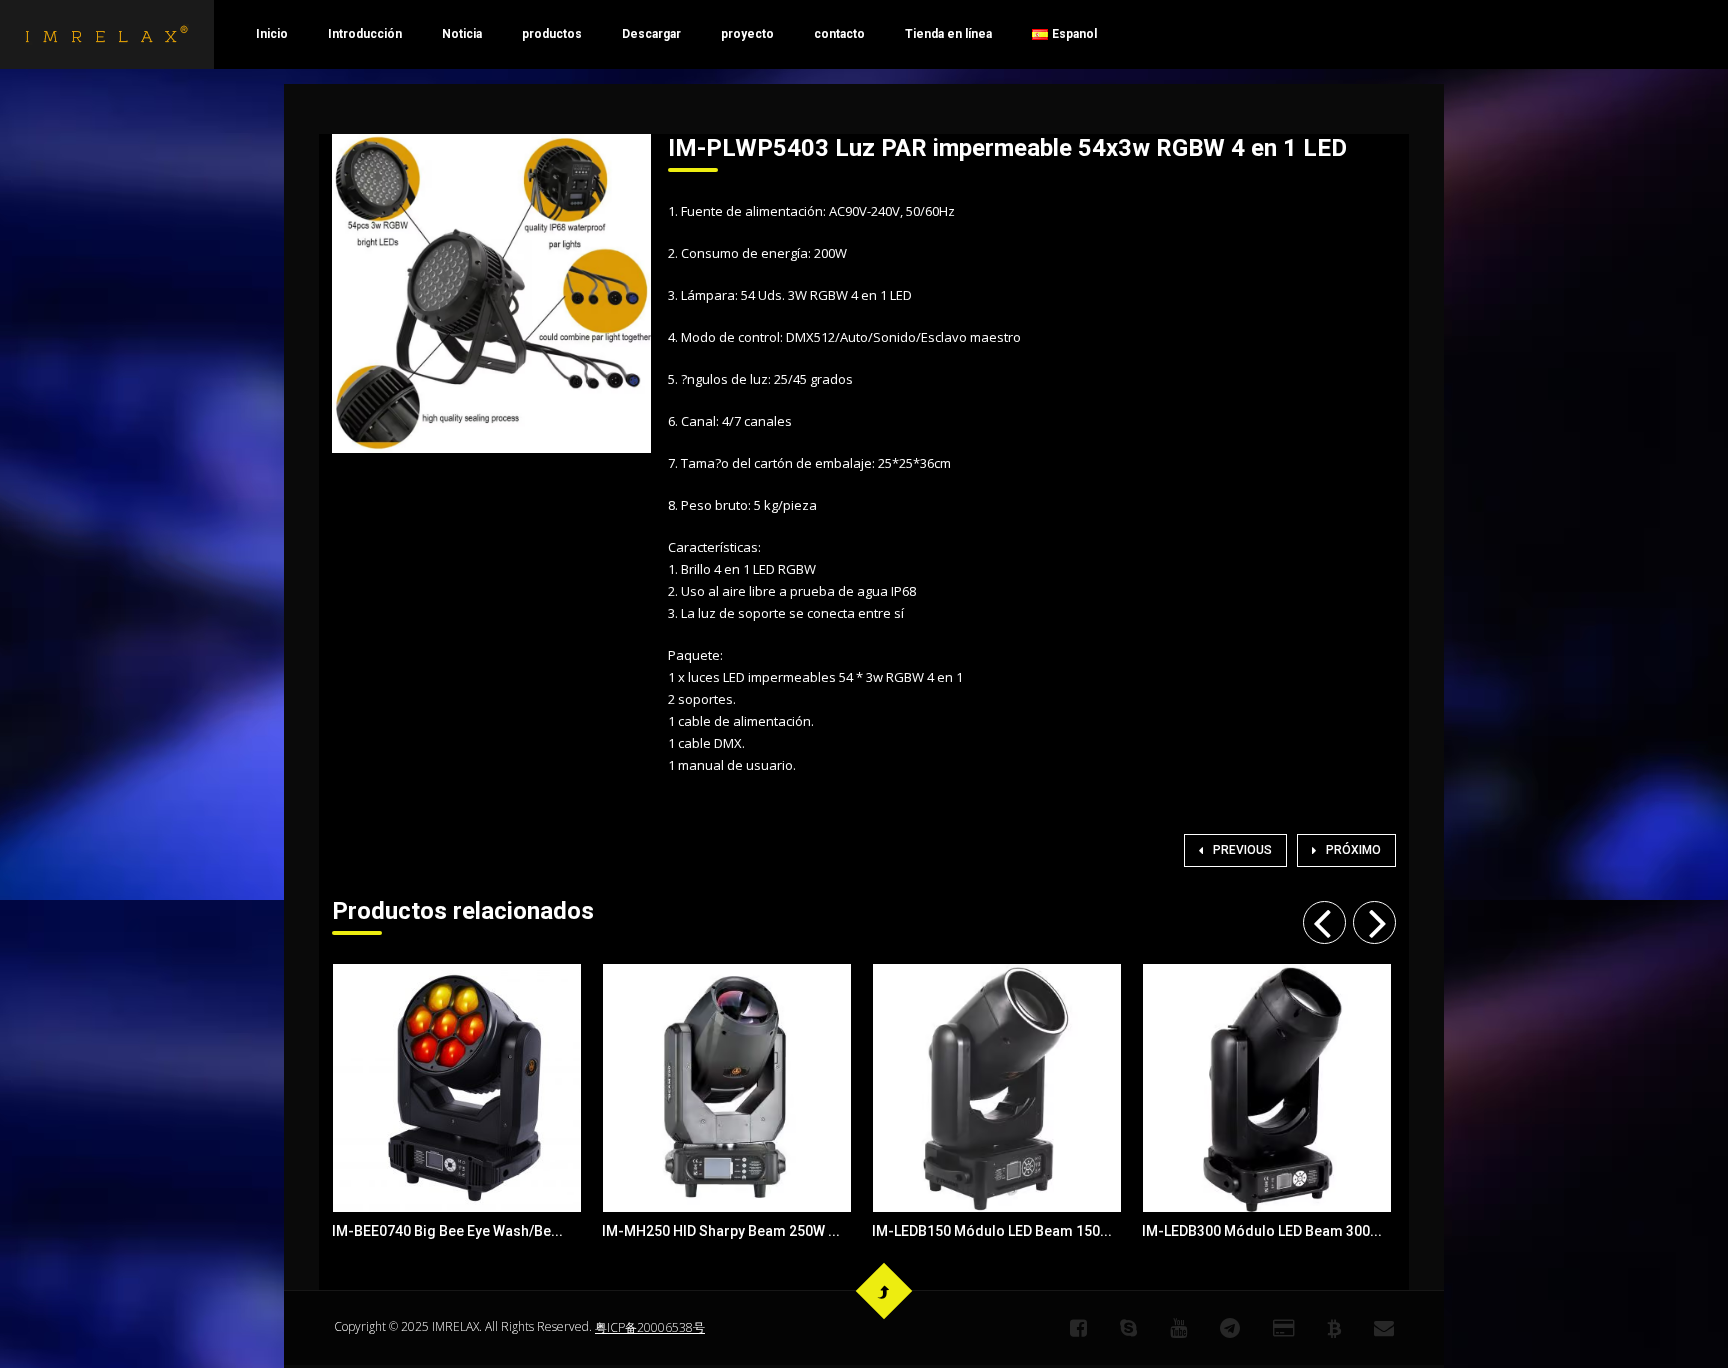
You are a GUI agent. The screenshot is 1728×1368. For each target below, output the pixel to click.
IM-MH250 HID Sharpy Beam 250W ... (721, 1231)
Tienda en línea (948, 34)
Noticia (462, 34)
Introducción (365, 34)
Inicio (272, 34)
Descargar (651, 34)
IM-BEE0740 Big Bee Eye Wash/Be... (447, 1231)
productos (552, 34)
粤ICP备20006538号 (650, 1327)
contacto (839, 34)
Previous (1242, 850)
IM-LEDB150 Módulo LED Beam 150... (992, 1231)
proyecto (747, 34)
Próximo (1353, 850)
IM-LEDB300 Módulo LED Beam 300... (1262, 1231)
